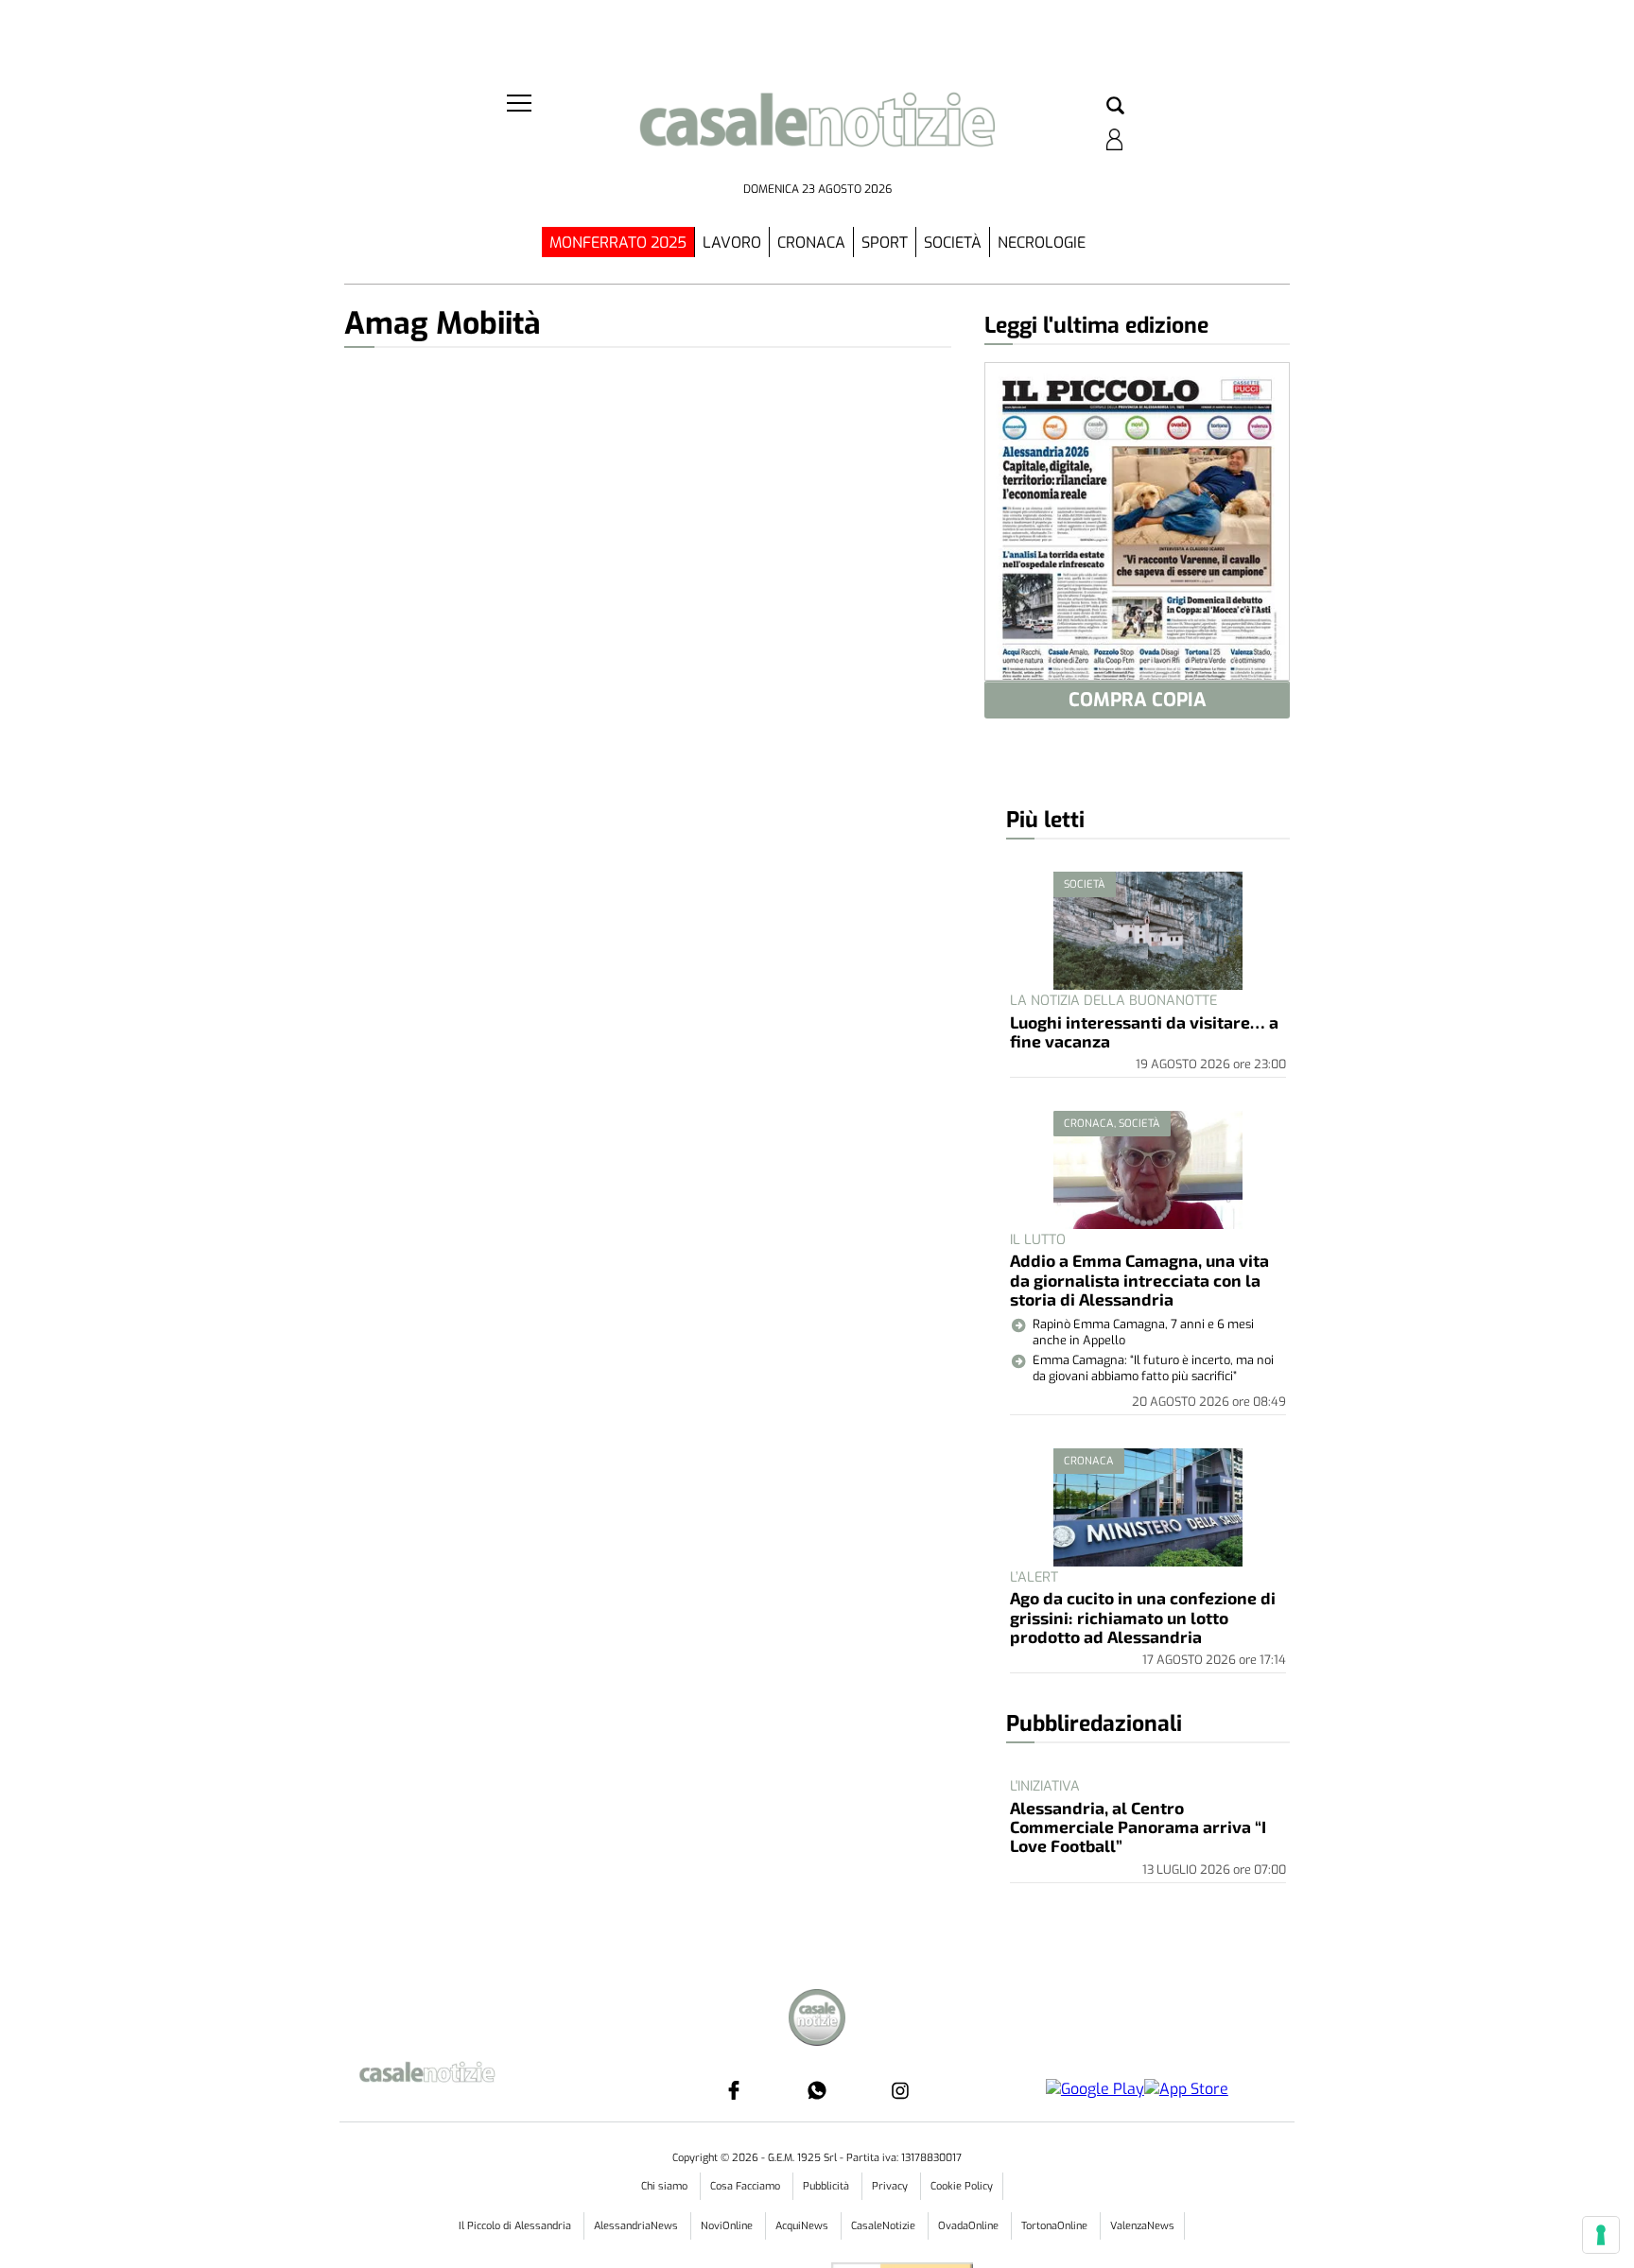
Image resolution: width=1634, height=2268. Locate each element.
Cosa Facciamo (747, 2186)
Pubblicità (827, 2186)
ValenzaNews (1142, 2226)
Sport (885, 242)
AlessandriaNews (637, 2226)
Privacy (891, 2186)
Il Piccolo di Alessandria (516, 2226)
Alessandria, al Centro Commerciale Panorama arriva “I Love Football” (1138, 1827)
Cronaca (811, 242)
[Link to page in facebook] (734, 2090)
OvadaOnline (970, 2226)
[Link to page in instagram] (900, 2090)
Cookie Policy (962, 2186)
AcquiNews (803, 2226)
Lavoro (732, 242)
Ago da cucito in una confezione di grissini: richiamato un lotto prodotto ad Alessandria (1143, 1617)
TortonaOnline (1056, 2226)
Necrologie (1042, 242)
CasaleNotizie (885, 2226)
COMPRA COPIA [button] (1138, 700)
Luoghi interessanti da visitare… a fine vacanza (1144, 1031)
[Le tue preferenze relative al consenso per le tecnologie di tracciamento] (1601, 2235)
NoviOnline (728, 2226)
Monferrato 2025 (618, 242)
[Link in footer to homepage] (817, 2020)
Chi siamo (666, 2186)
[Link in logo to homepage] (817, 133)
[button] (1115, 107)
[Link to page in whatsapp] (817, 2090)
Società (953, 242)
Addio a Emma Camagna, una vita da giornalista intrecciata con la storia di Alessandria (1139, 1280)
